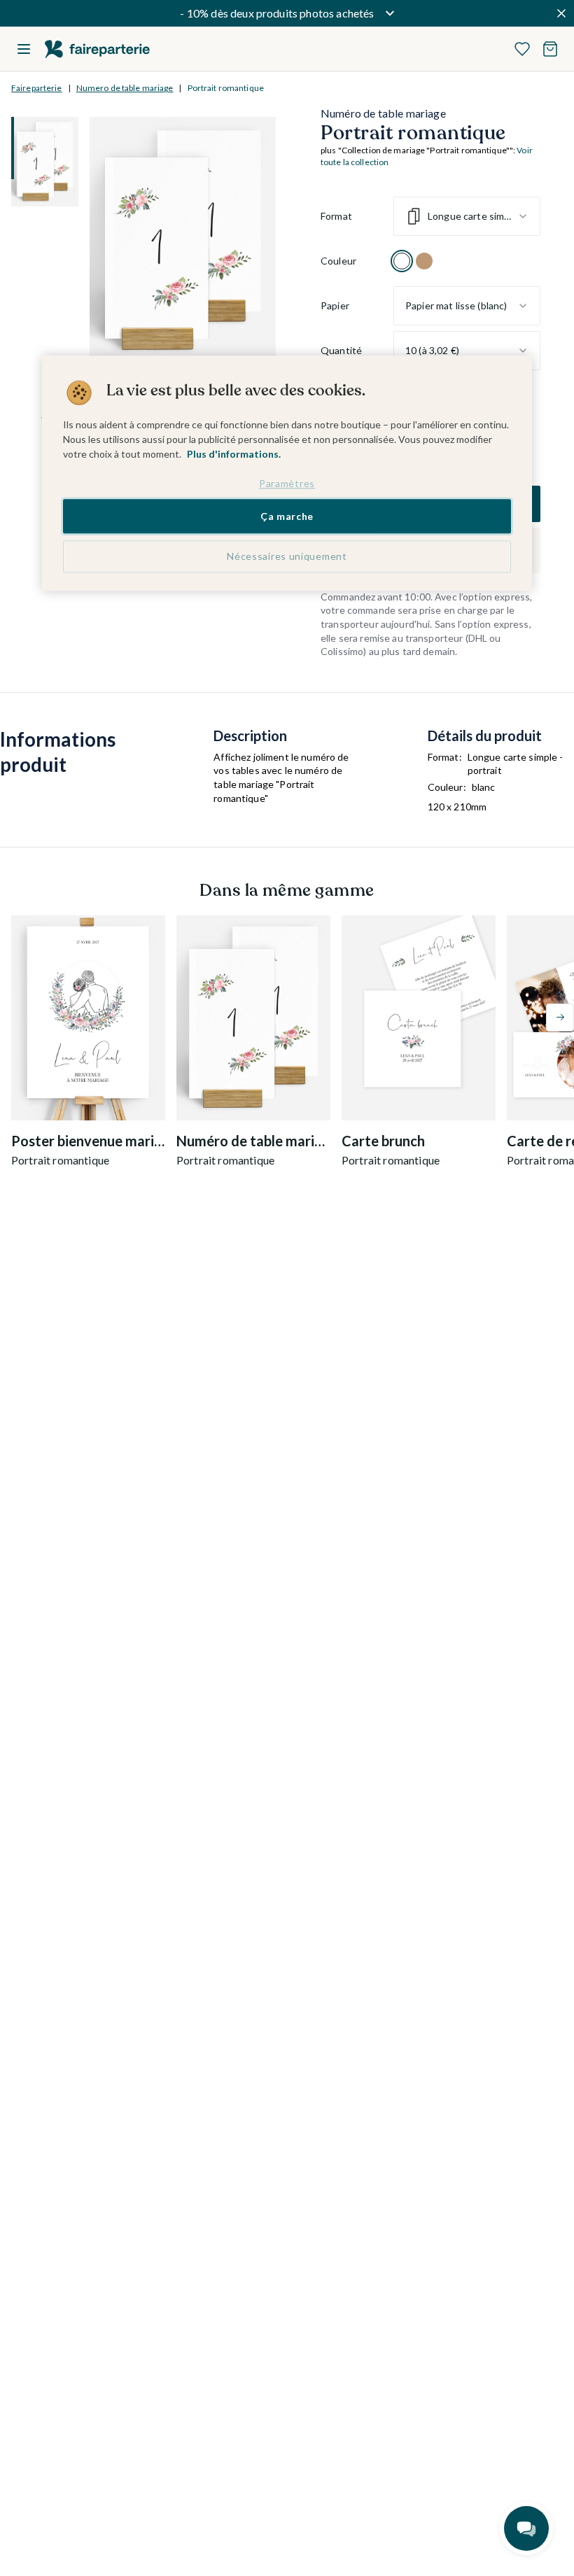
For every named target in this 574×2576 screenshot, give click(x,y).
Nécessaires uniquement (287, 557)
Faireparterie (37, 88)
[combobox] (467, 216)
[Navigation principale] (24, 49)
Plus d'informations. (234, 454)
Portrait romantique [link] (226, 88)
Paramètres (287, 483)
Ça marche (287, 516)
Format (336, 216)
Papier (335, 305)
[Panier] (550, 49)
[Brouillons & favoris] (522, 49)
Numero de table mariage (125, 88)
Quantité (341, 350)
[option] (402, 261)
